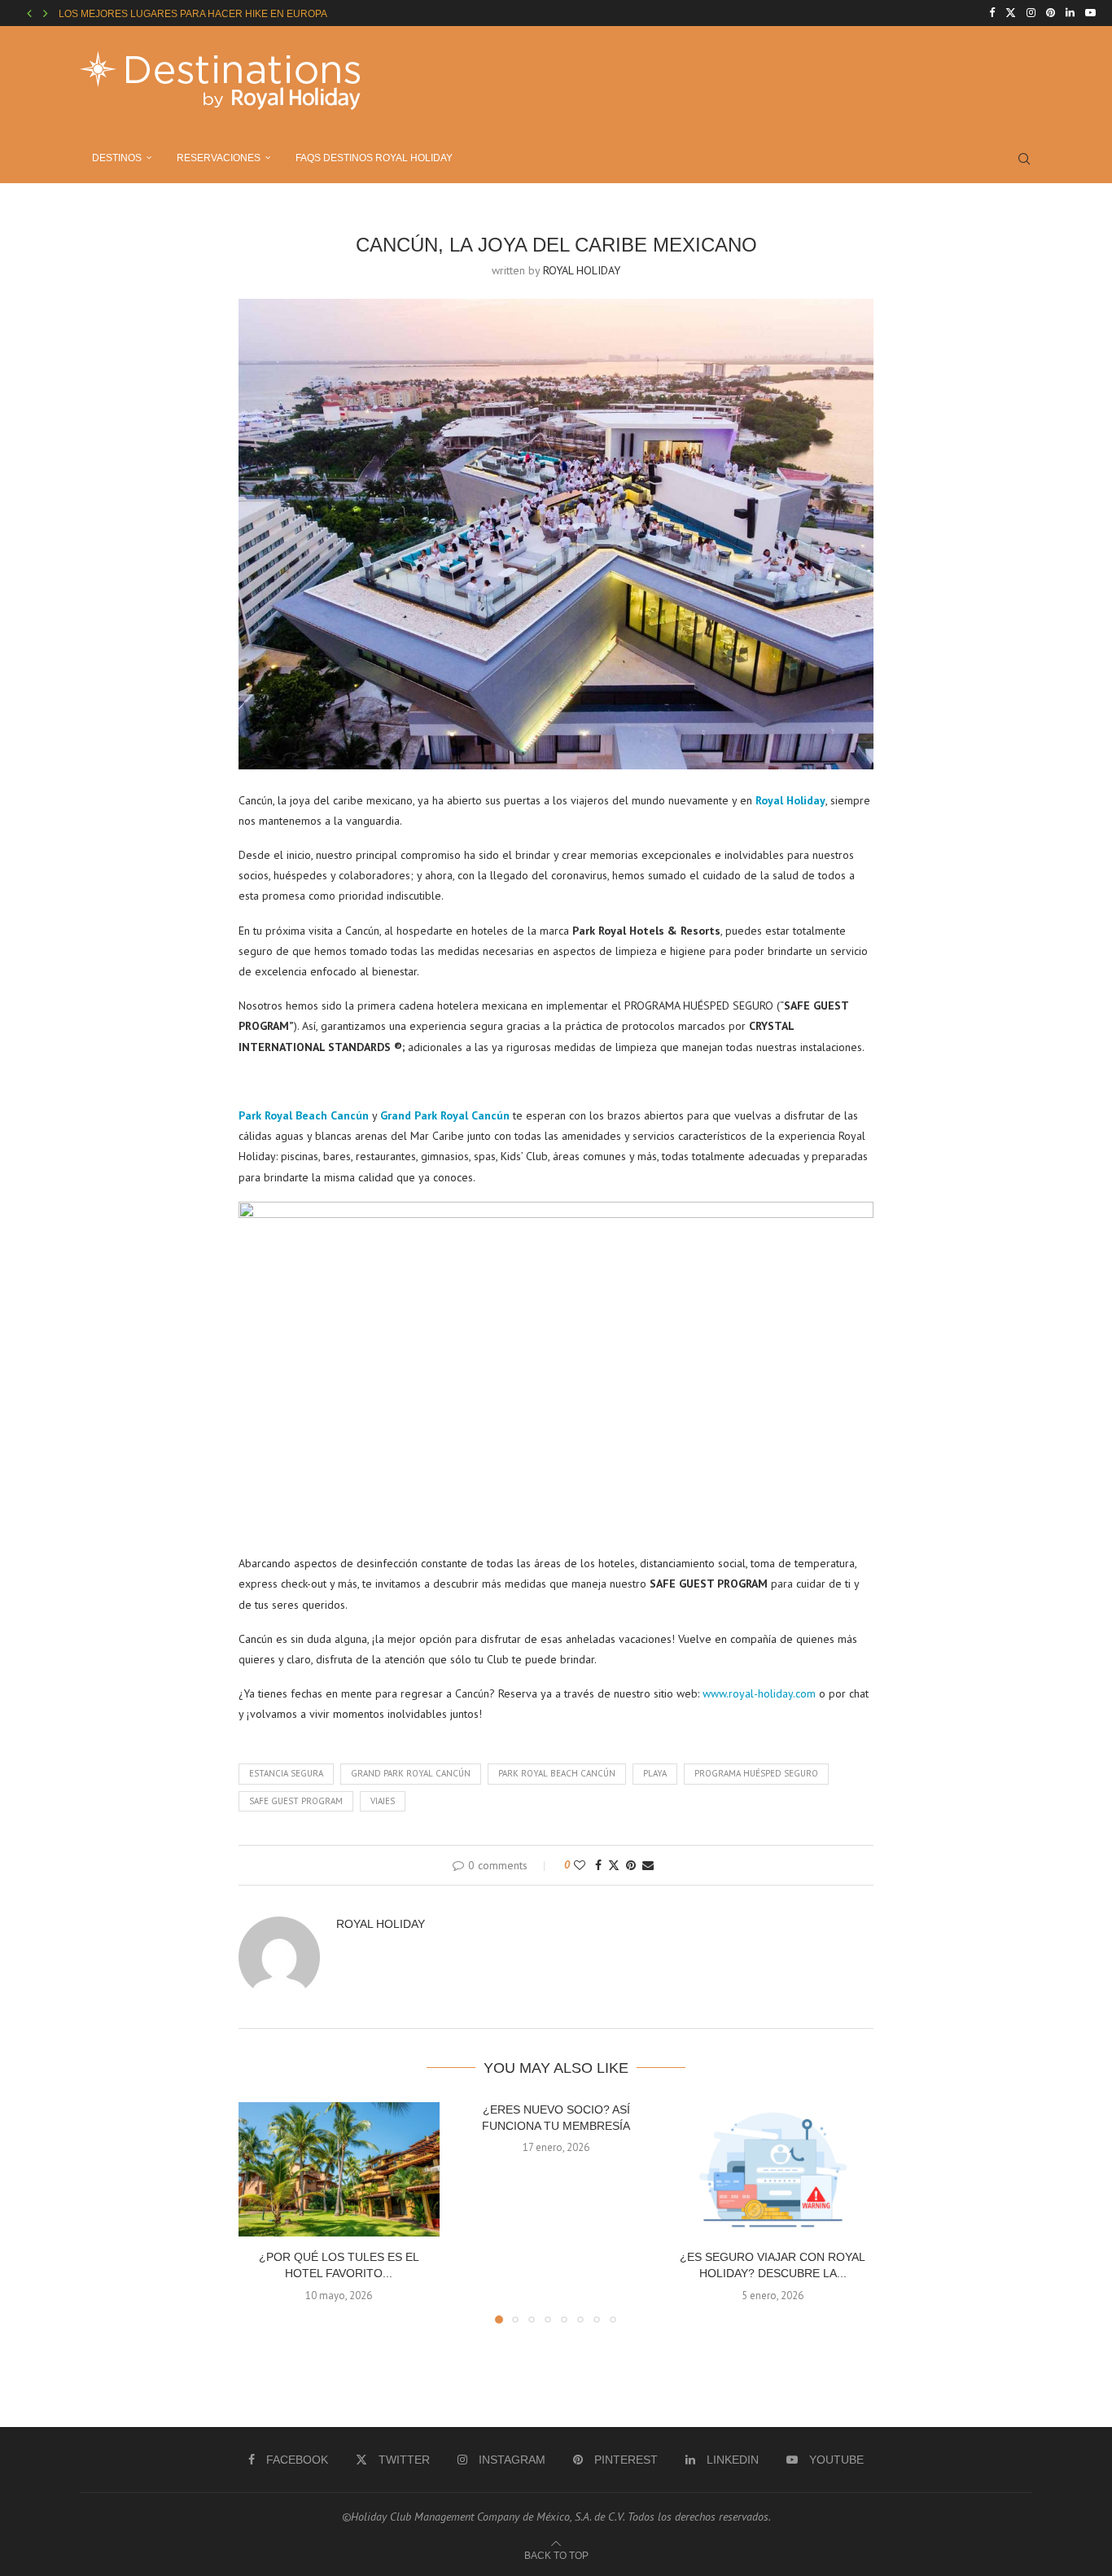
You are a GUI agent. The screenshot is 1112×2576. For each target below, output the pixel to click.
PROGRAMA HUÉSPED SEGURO (756, 1773)
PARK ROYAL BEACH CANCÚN (557, 1773)
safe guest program (296, 1801)
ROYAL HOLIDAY (582, 270)
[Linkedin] (1070, 13)
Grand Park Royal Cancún (411, 1773)
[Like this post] (580, 1865)
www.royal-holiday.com (759, 1693)
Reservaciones (219, 158)
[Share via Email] (648, 1865)
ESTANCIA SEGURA (286, 1773)
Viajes (383, 1801)
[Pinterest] (1051, 13)
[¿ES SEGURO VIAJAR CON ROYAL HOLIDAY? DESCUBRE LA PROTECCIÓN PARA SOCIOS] (773, 2169)
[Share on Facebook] (598, 1865)
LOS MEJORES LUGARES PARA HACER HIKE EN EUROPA (193, 14)
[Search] (1024, 159)
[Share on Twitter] (614, 1865)
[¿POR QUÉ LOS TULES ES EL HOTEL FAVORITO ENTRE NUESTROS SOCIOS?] (339, 2169)
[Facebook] (992, 13)
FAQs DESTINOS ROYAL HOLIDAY (374, 158)
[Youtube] (1090, 13)
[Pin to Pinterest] (631, 1865)
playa (655, 1773)
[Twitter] (1011, 13)
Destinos (117, 158)
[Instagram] (1031, 13)
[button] (29, 13)
